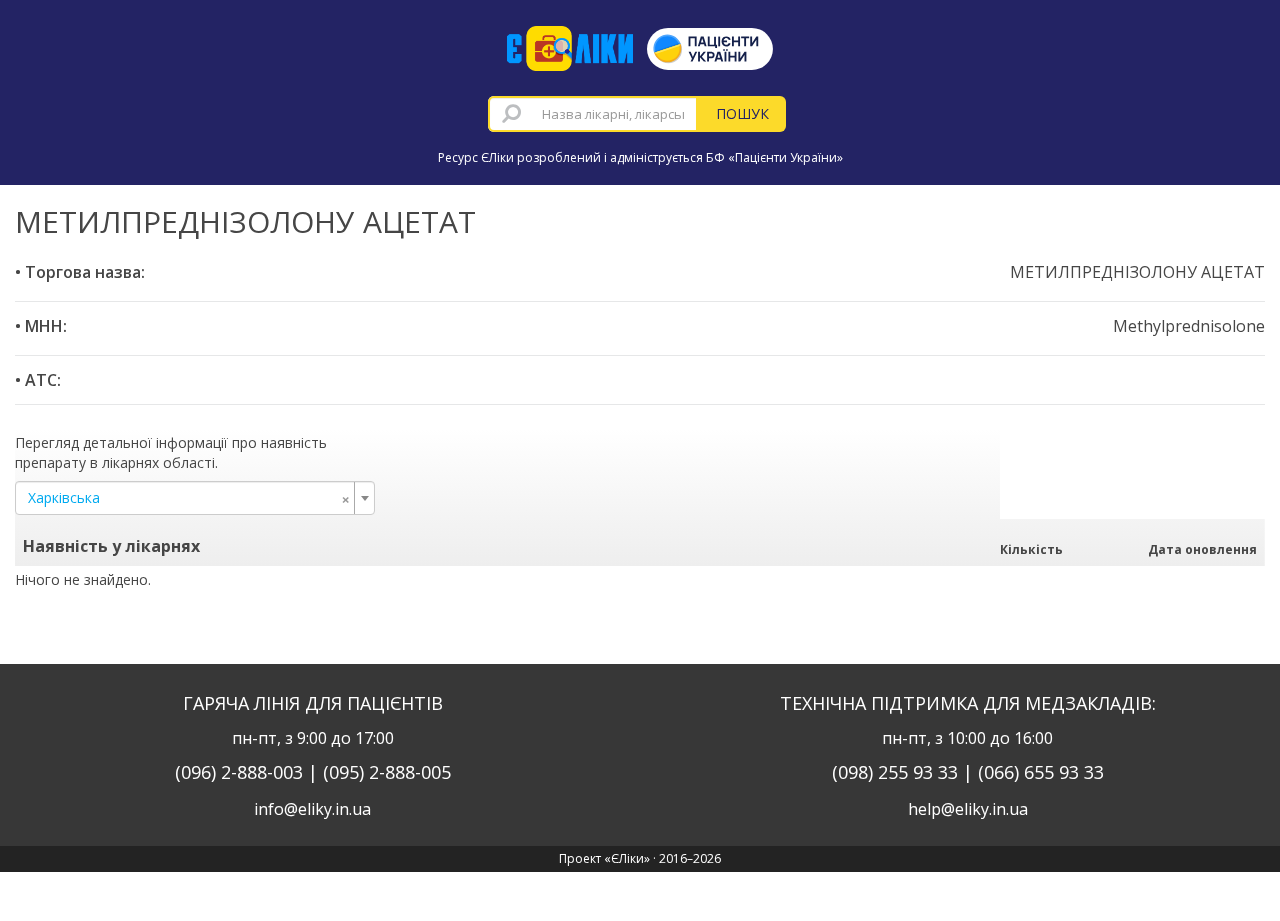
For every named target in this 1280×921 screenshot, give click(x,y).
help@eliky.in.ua (968, 809)
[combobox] (593, 114)
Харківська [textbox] (189, 498)
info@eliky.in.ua (312, 809)
